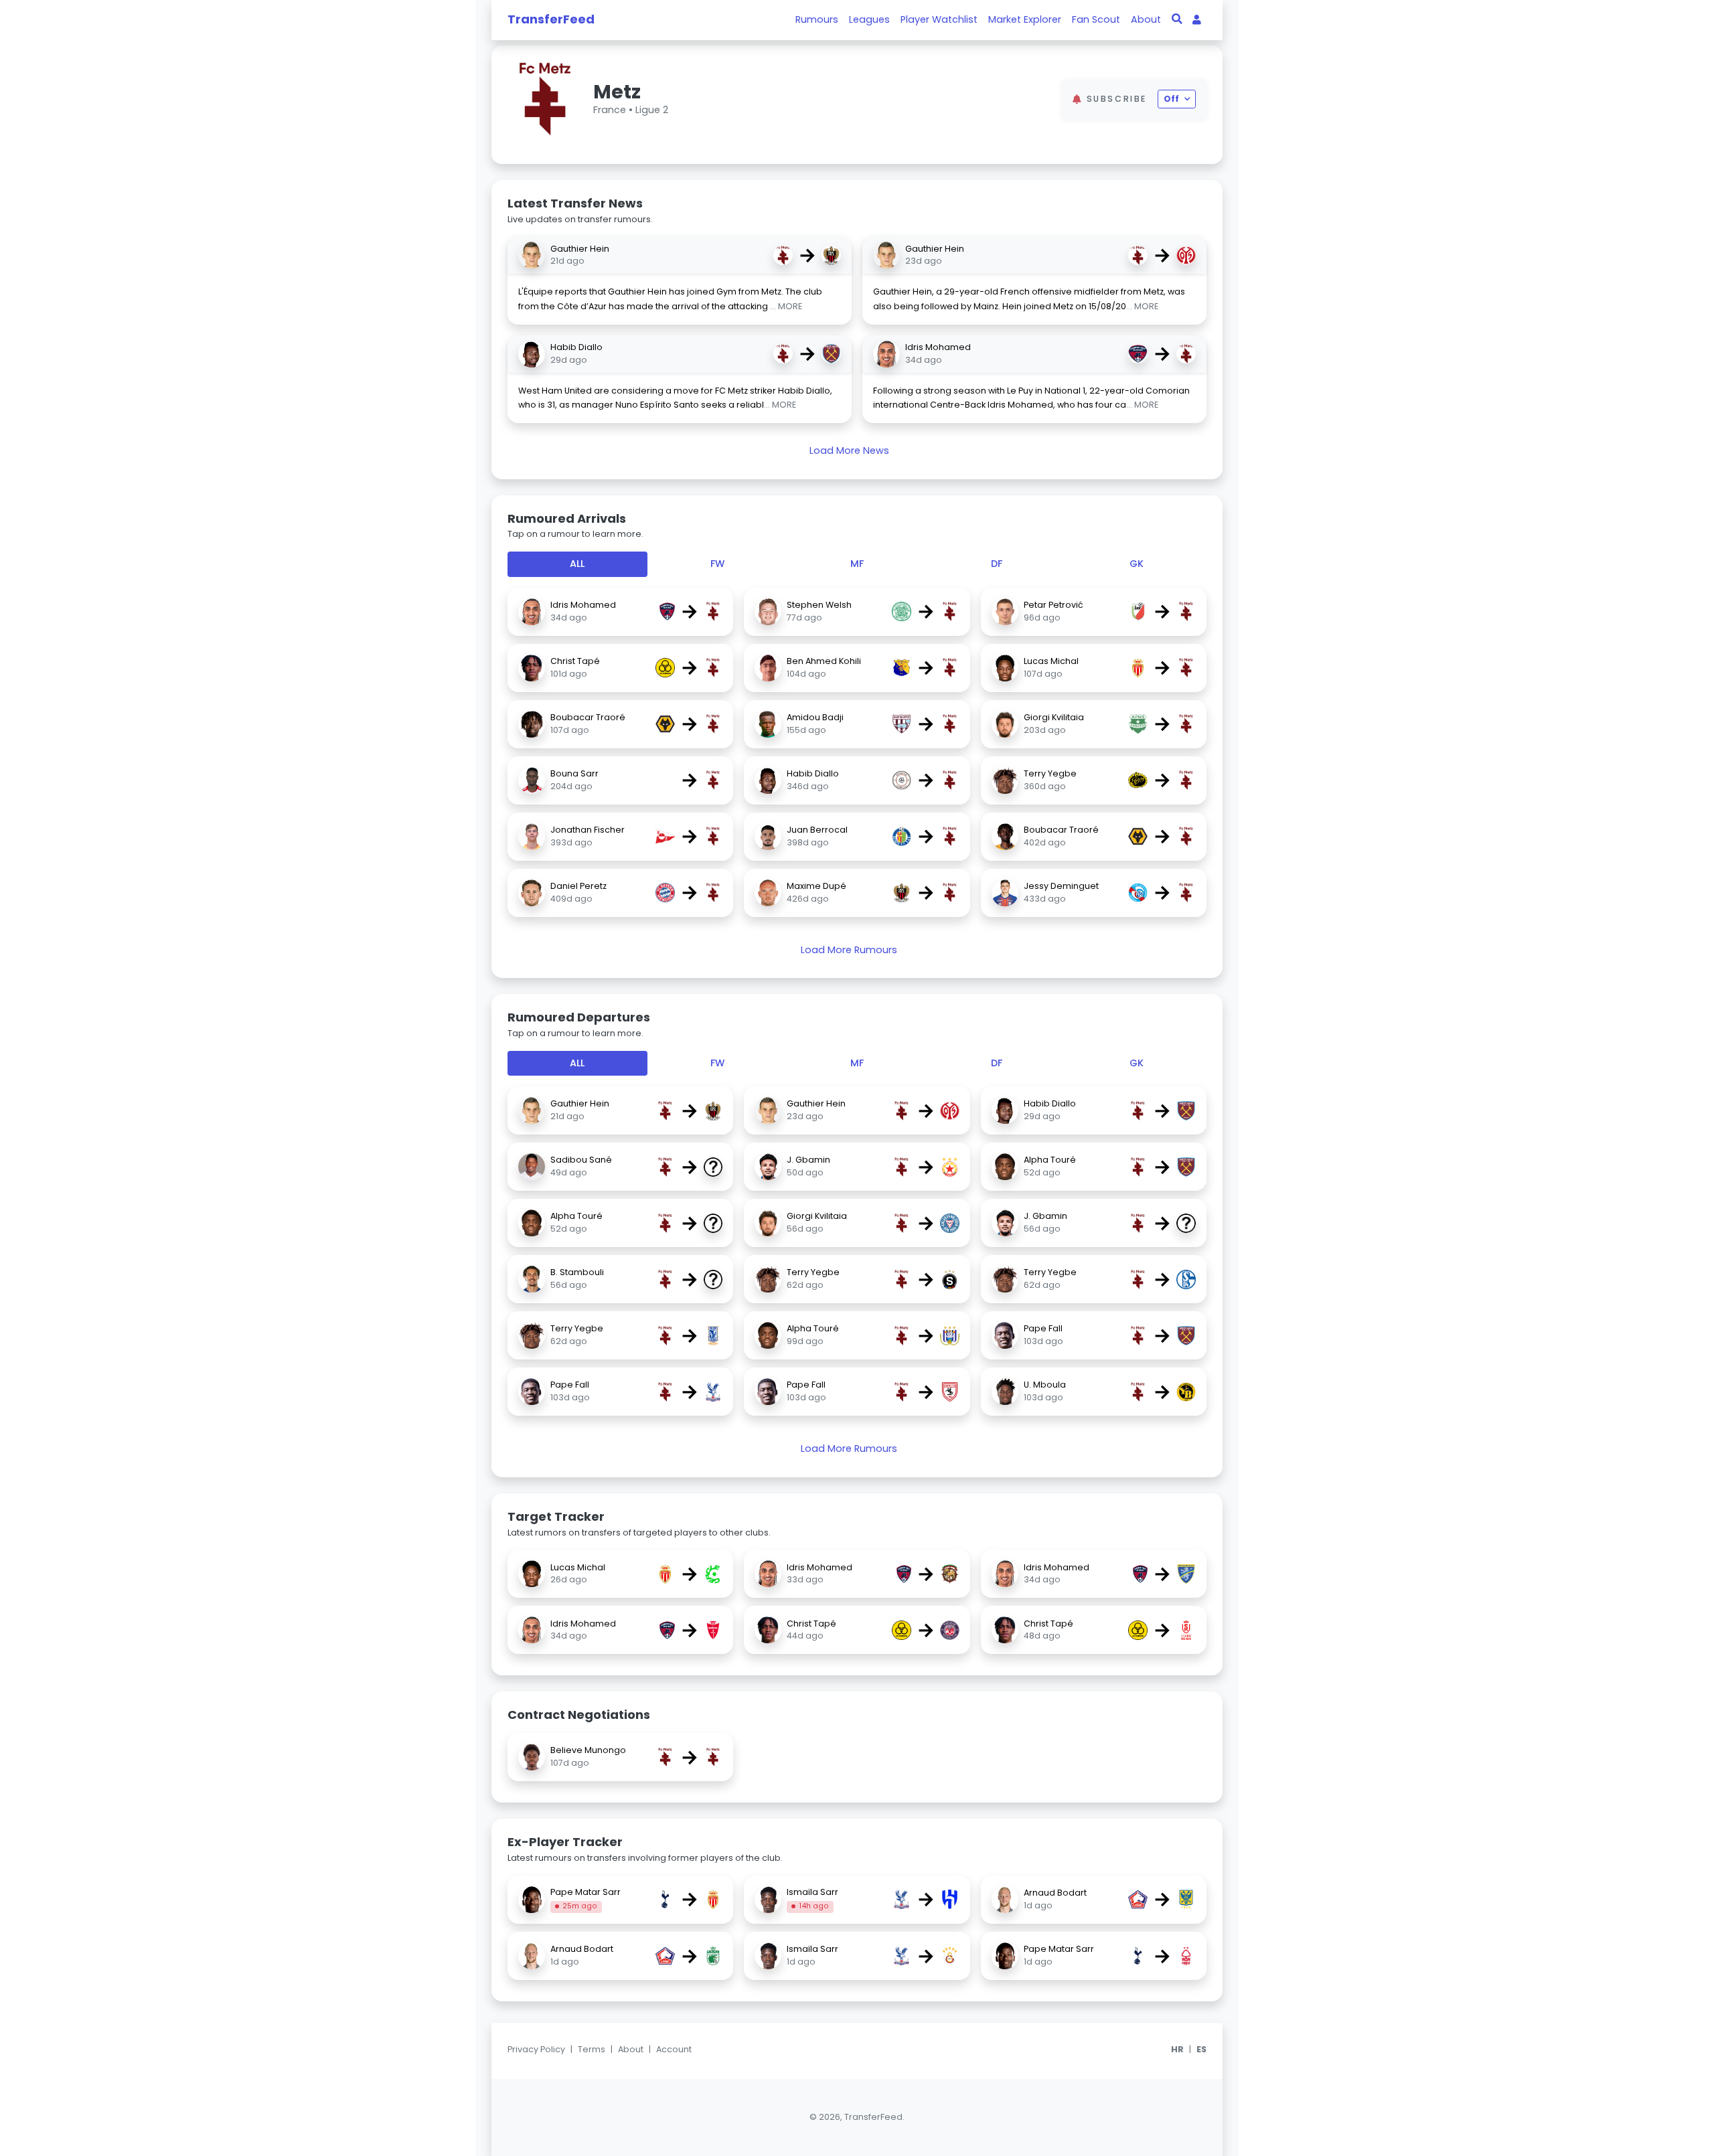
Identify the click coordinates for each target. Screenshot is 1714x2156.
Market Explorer (1025, 19)
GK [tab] (1137, 564)
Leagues (869, 19)
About (1146, 19)
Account (674, 2049)
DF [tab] (997, 564)
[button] (1036, 99)
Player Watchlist (939, 19)
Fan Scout (1096, 19)
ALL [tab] (577, 564)
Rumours (817, 19)
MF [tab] (857, 564)
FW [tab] (717, 564)
